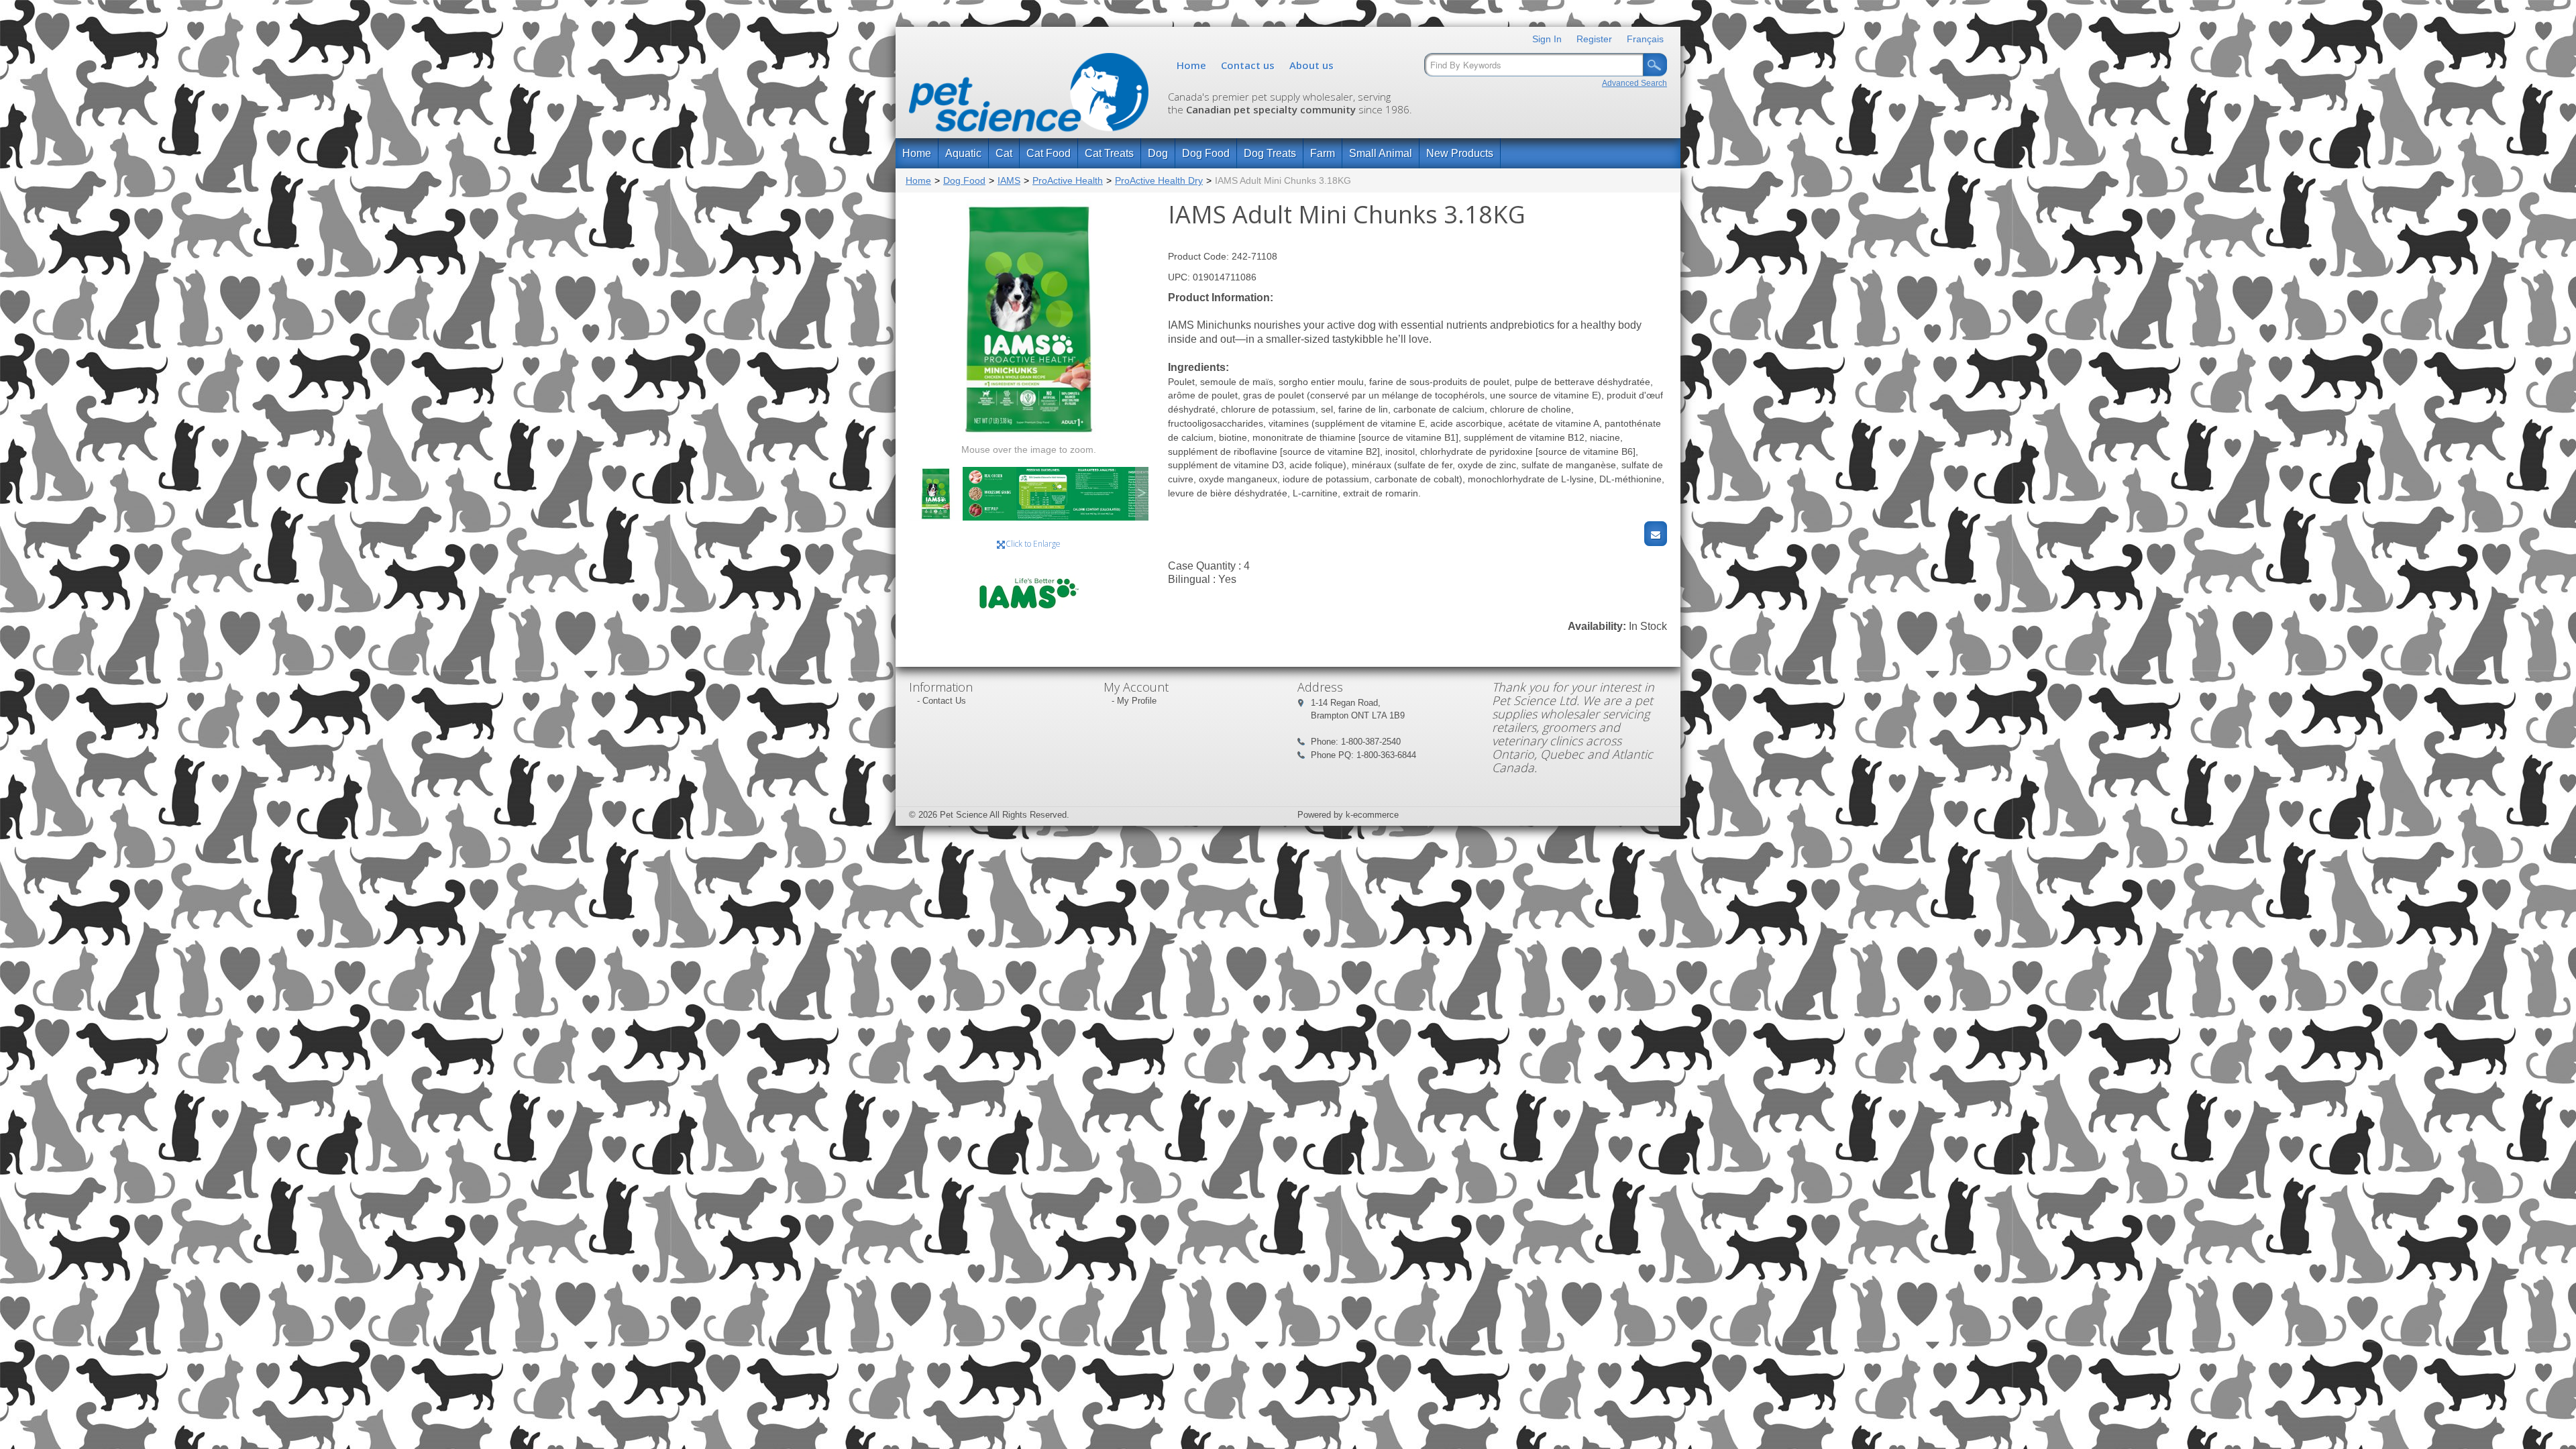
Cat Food (1049, 153)
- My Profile (1134, 701)
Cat (1004, 153)
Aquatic (963, 153)
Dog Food (1206, 153)
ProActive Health (1068, 180)
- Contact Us (942, 701)
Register (1594, 39)
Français (1645, 39)
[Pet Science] (1029, 96)
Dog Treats (1270, 153)
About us (1311, 65)
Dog (1158, 153)
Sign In (1547, 39)
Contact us (1248, 65)
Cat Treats (1109, 153)
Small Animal (1381, 153)
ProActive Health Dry (1159, 180)
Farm (1323, 153)
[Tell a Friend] (1656, 534)
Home (1191, 65)
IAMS (1009, 180)
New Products (1460, 153)
